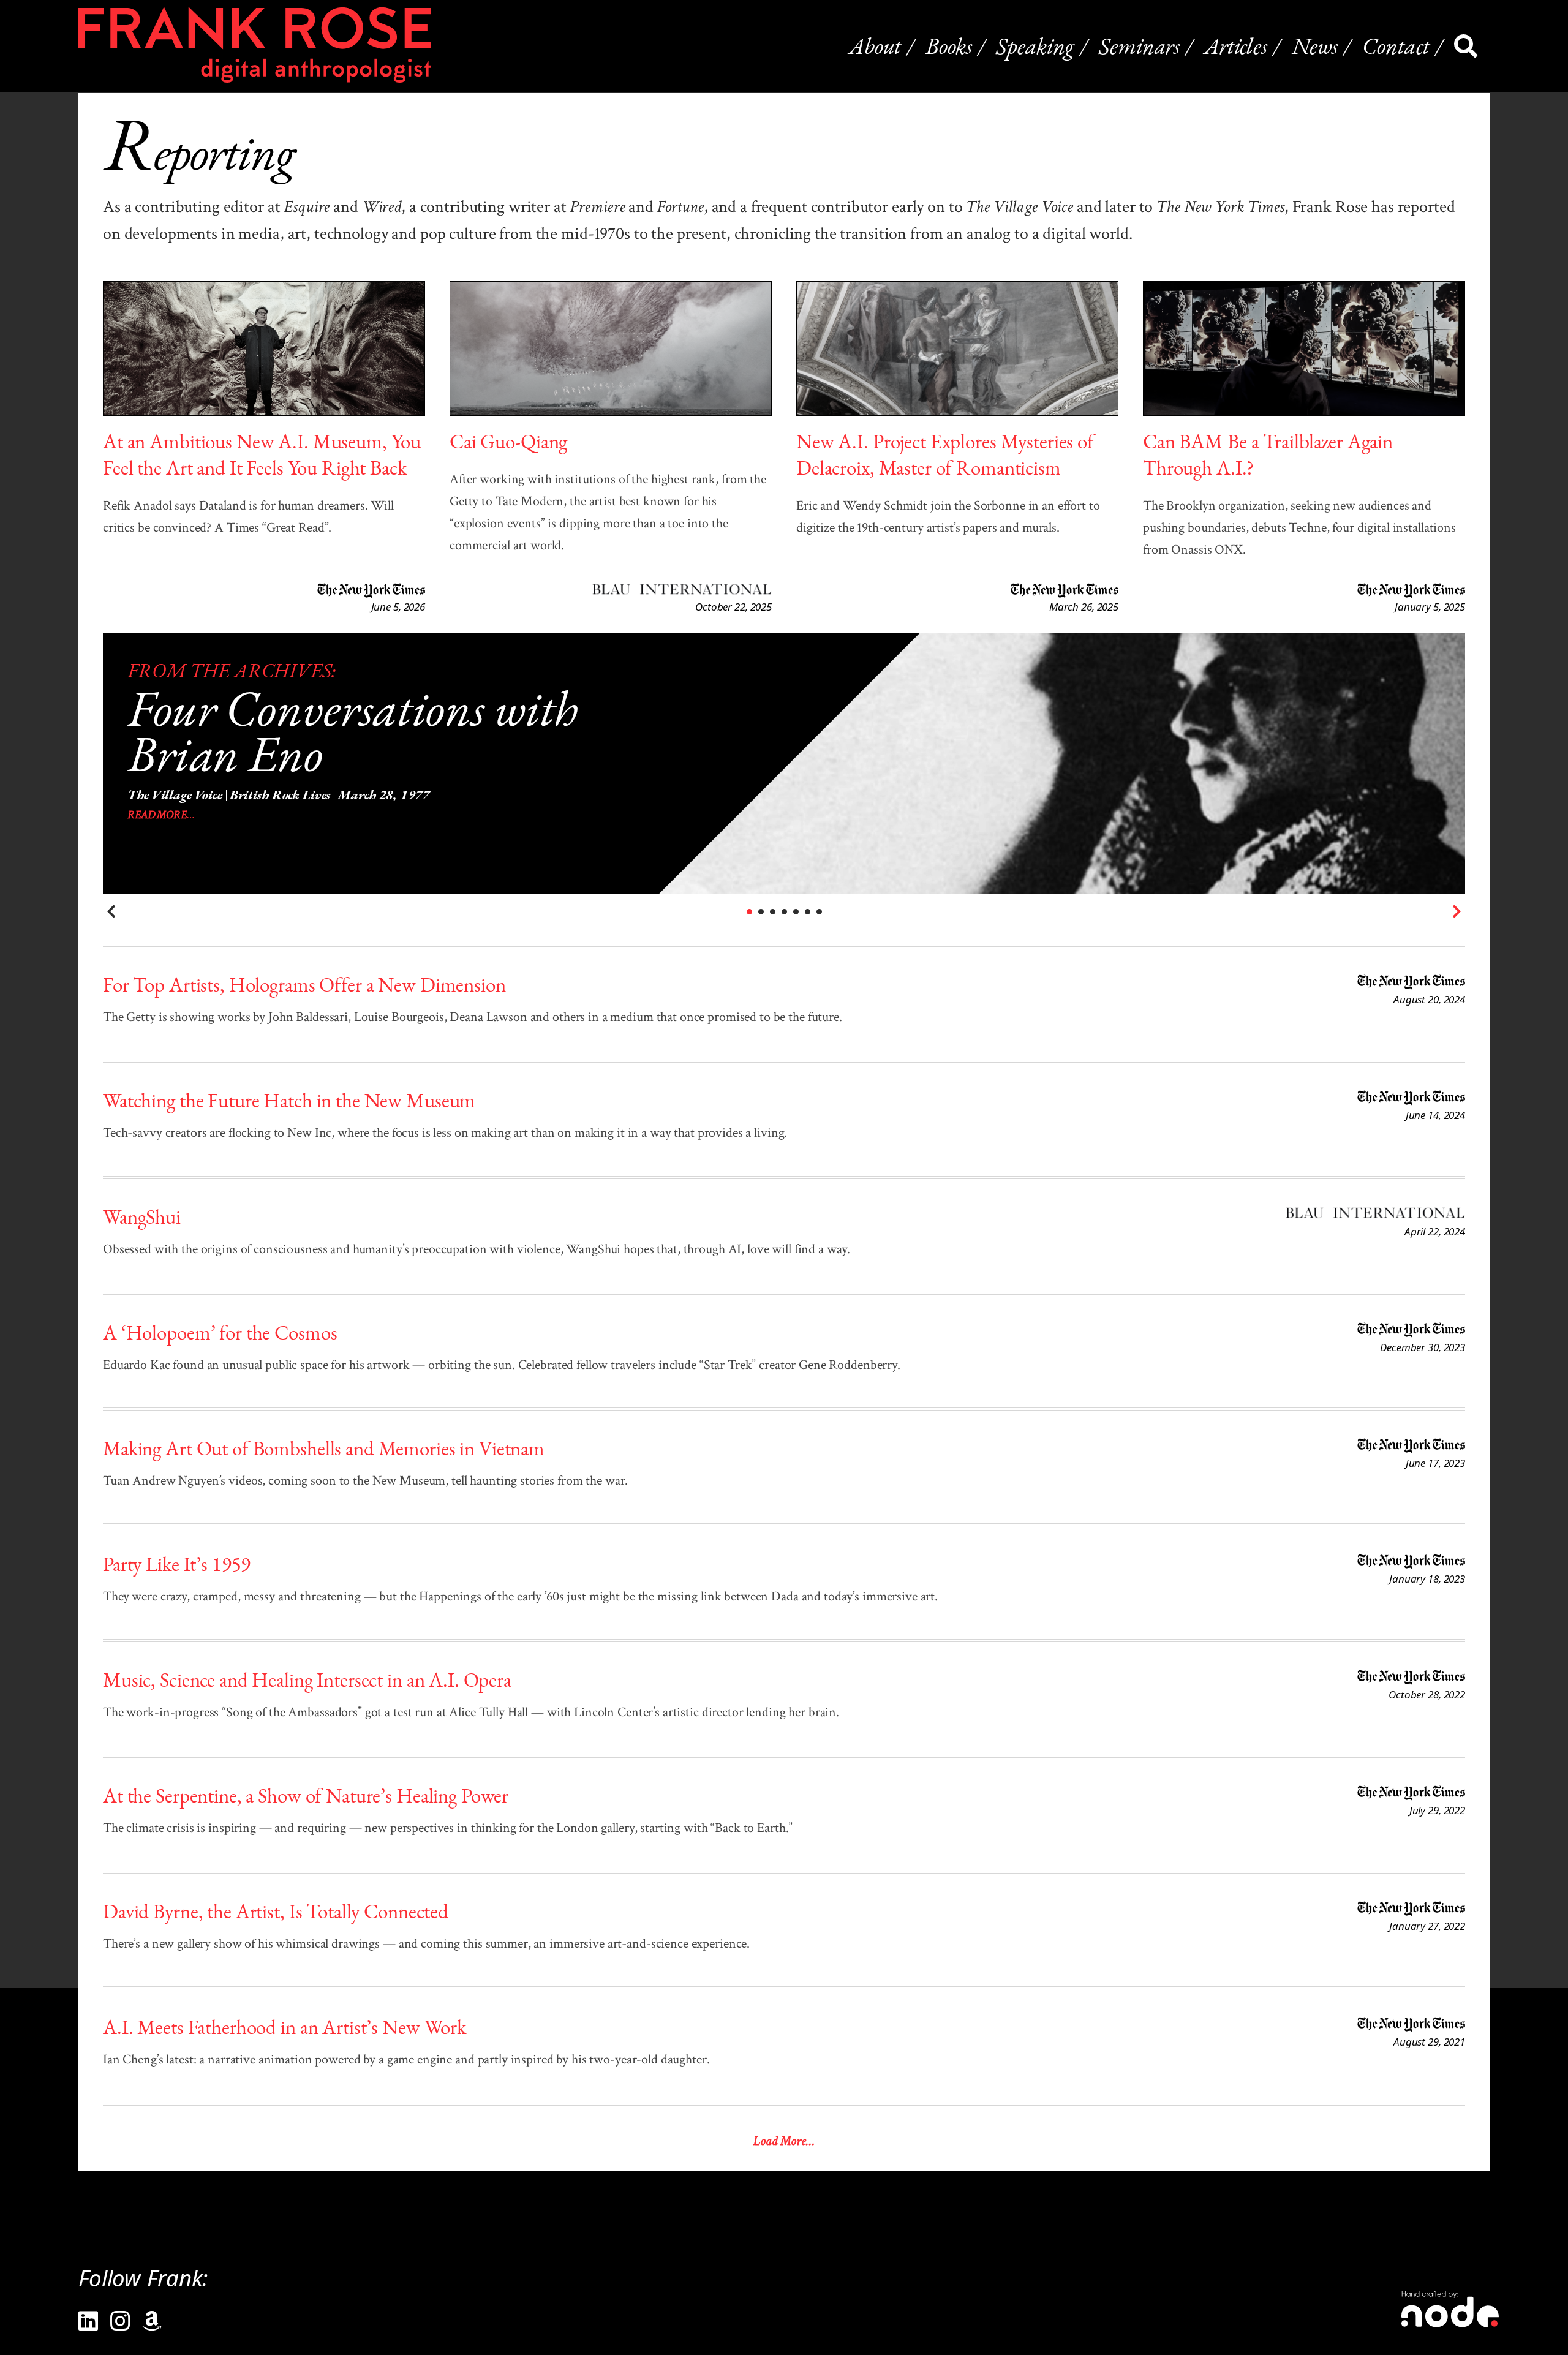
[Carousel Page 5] (796, 912)
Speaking (1035, 46)
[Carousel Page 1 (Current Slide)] (749, 912)
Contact (1396, 46)
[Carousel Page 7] (819, 912)
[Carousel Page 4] (784, 912)
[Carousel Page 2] (761, 912)
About (875, 46)
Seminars (1139, 46)
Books (948, 46)
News (1315, 46)
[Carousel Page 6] (808, 912)
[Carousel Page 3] (773, 912)
